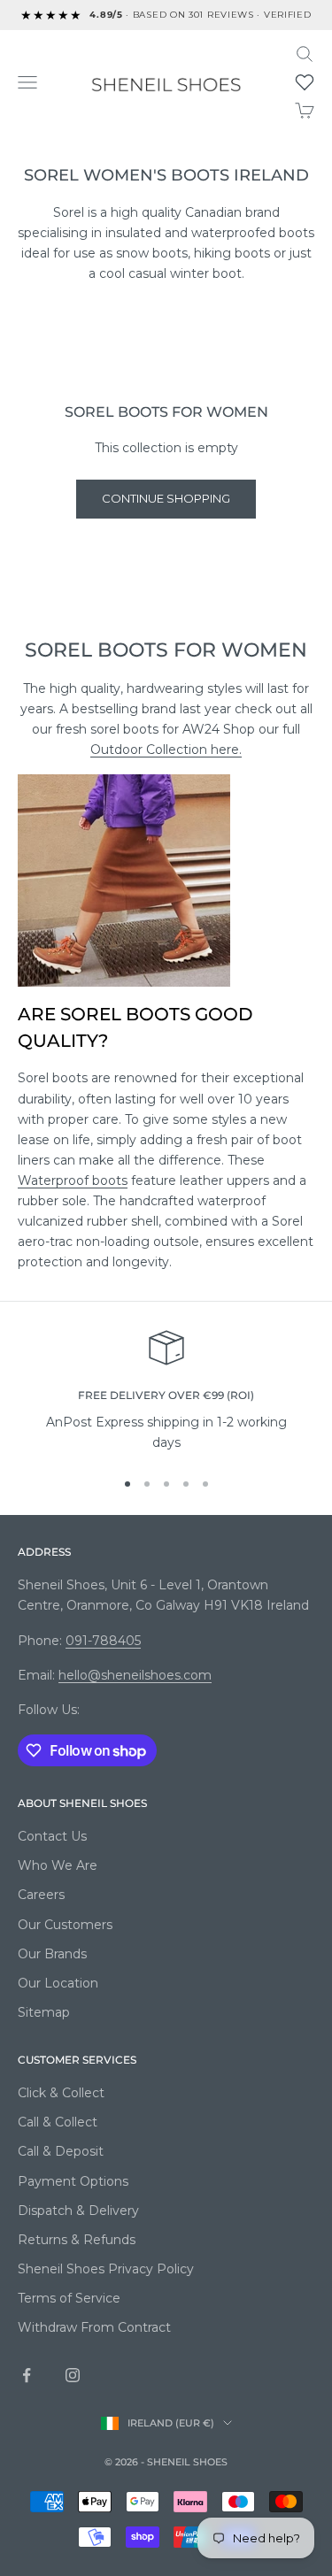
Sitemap (44, 2012)
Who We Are (58, 1865)
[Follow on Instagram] (73, 2375)
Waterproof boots (73, 1180)
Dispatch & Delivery (78, 2211)
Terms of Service (69, 2298)
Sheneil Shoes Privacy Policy (106, 2269)
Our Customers (65, 1925)
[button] (305, 82)
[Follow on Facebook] (27, 2375)
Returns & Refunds (77, 2240)
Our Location (58, 1983)
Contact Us (52, 1836)
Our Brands (52, 1954)
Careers (41, 1895)
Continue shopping (166, 498)
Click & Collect (61, 2093)
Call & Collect (58, 2122)
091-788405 (103, 1641)
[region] (166, 1392)
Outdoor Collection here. (166, 750)
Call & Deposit (61, 2151)
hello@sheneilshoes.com (135, 1675)
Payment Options (73, 2181)
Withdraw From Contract (94, 2327)
